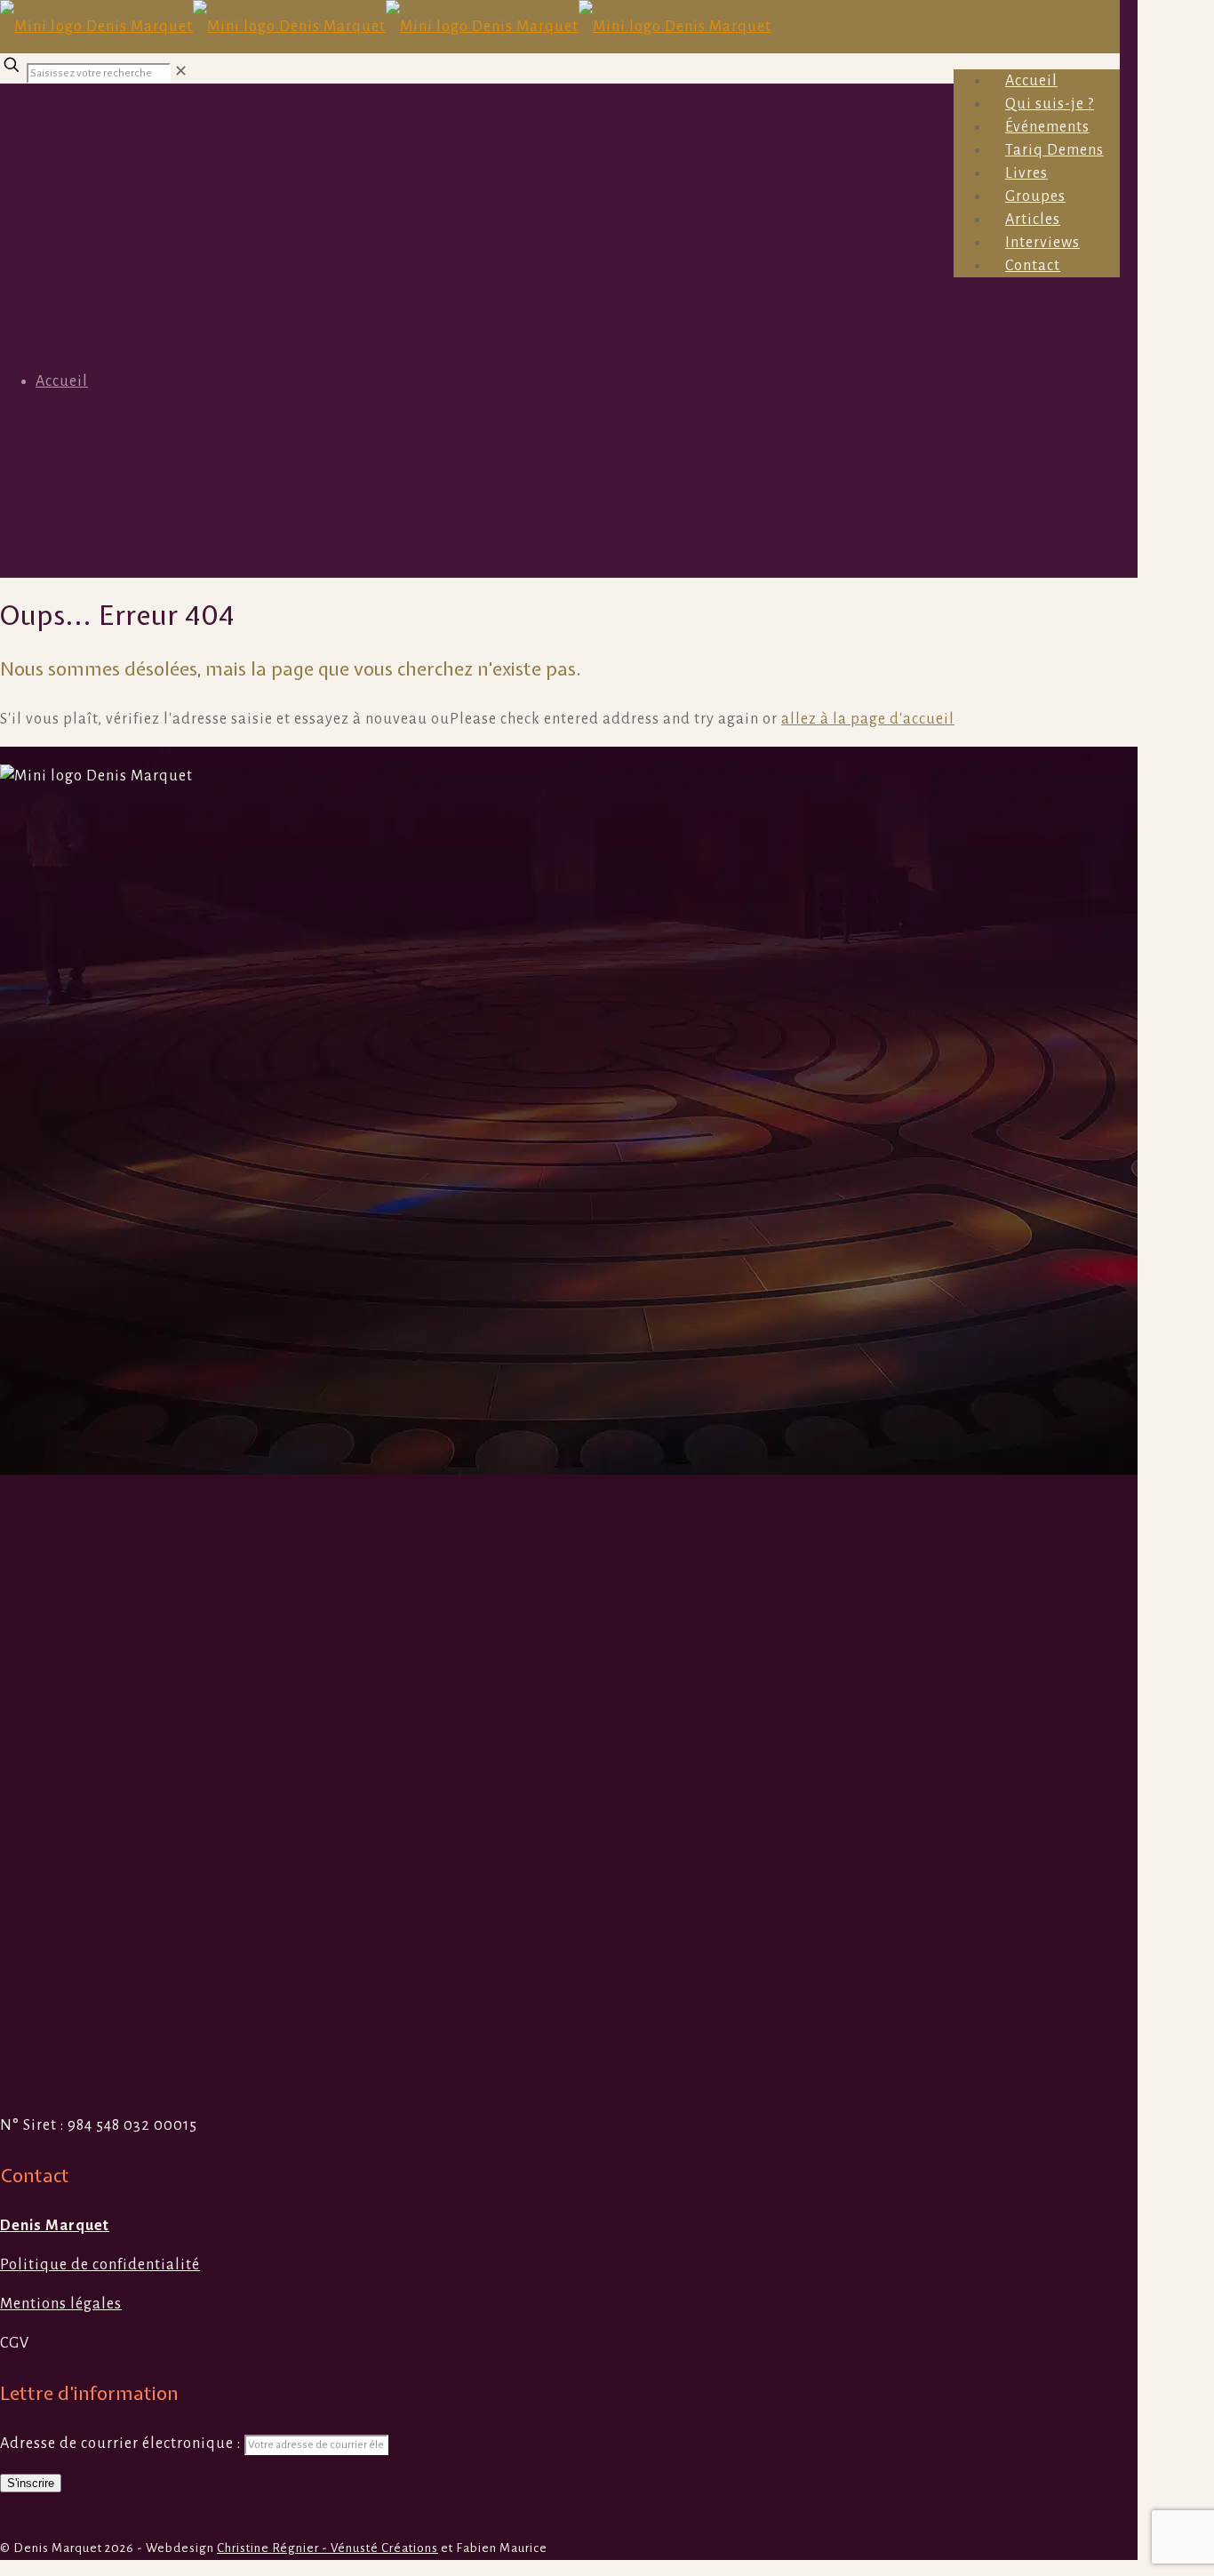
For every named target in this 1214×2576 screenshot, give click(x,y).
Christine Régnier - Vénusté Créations (327, 2548)
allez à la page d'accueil (868, 719)
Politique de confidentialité (100, 2265)
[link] (181, 72)
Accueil (62, 381)
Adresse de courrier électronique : (122, 2444)
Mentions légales (61, 2304)
